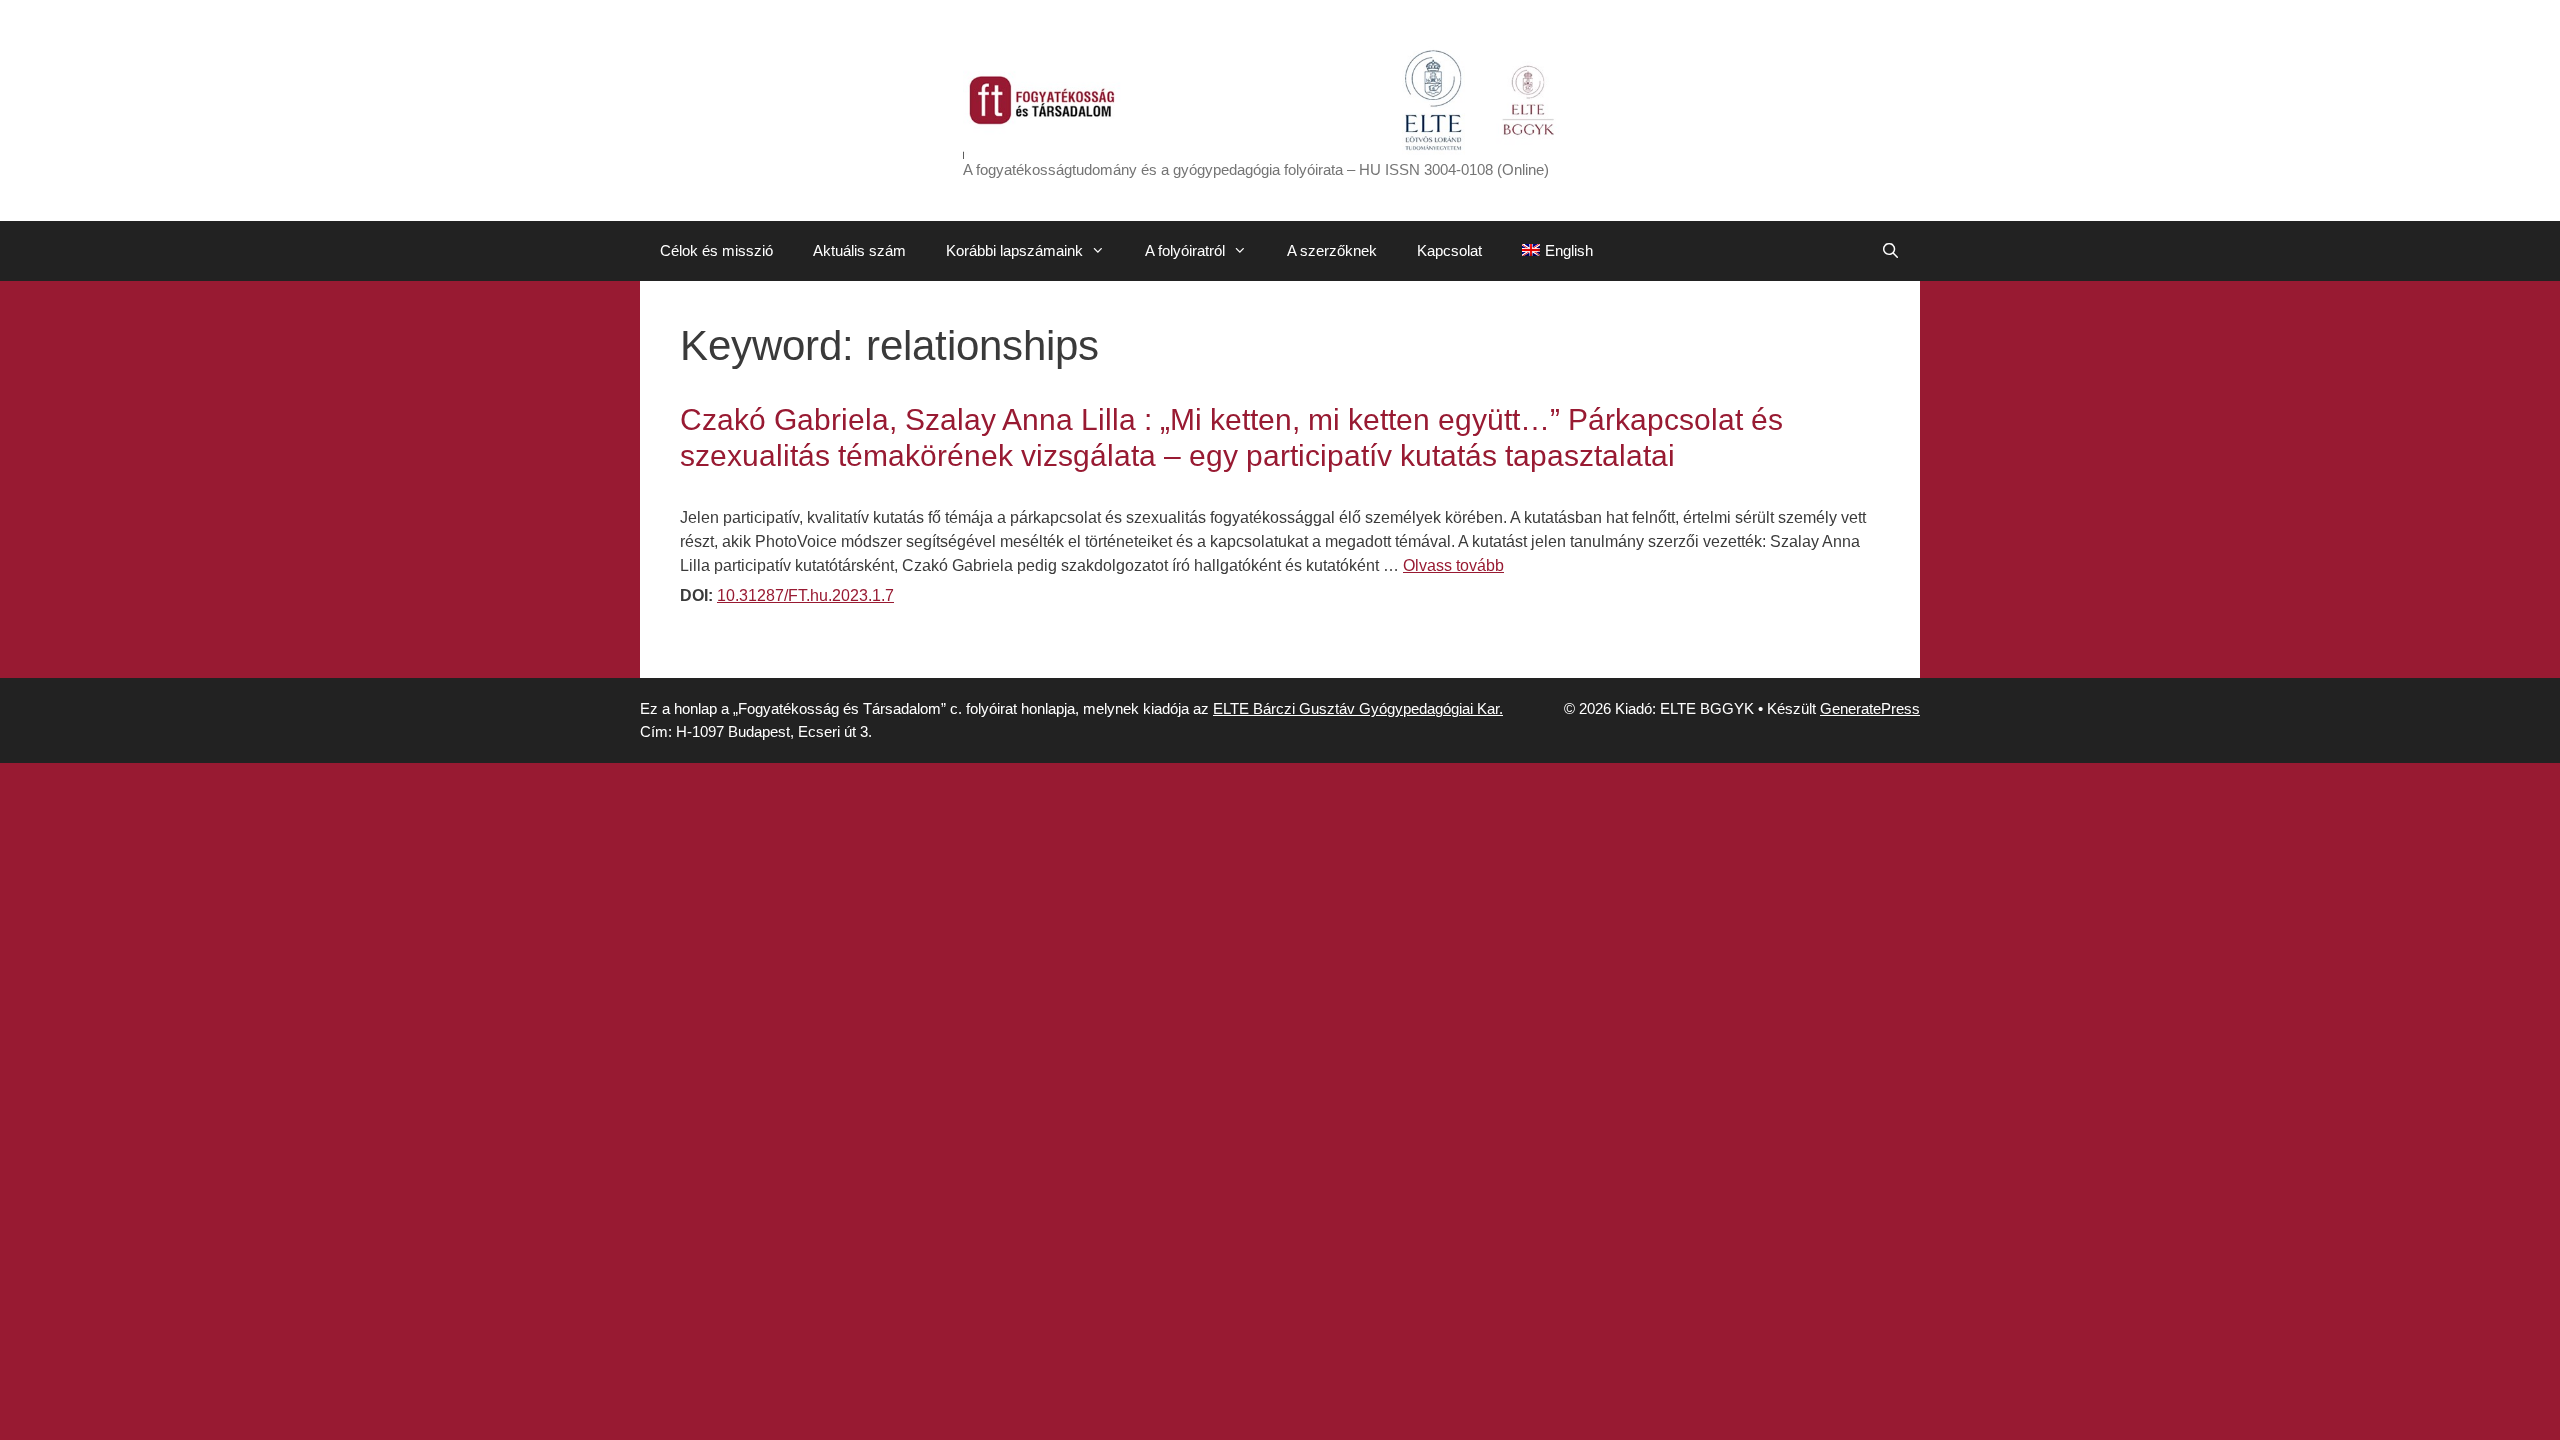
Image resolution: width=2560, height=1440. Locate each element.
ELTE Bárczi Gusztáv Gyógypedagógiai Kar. (1358, 708)
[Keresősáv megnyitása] (1890, 251)
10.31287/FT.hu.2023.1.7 (805, 595)
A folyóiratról (1185, 250)
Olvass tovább (1453, 565)
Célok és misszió (716, 250)
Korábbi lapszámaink (1014, 250)
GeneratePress (1870, 708)
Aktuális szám (859, 250)
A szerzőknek (1332, 250)
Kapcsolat (1449, 250)
